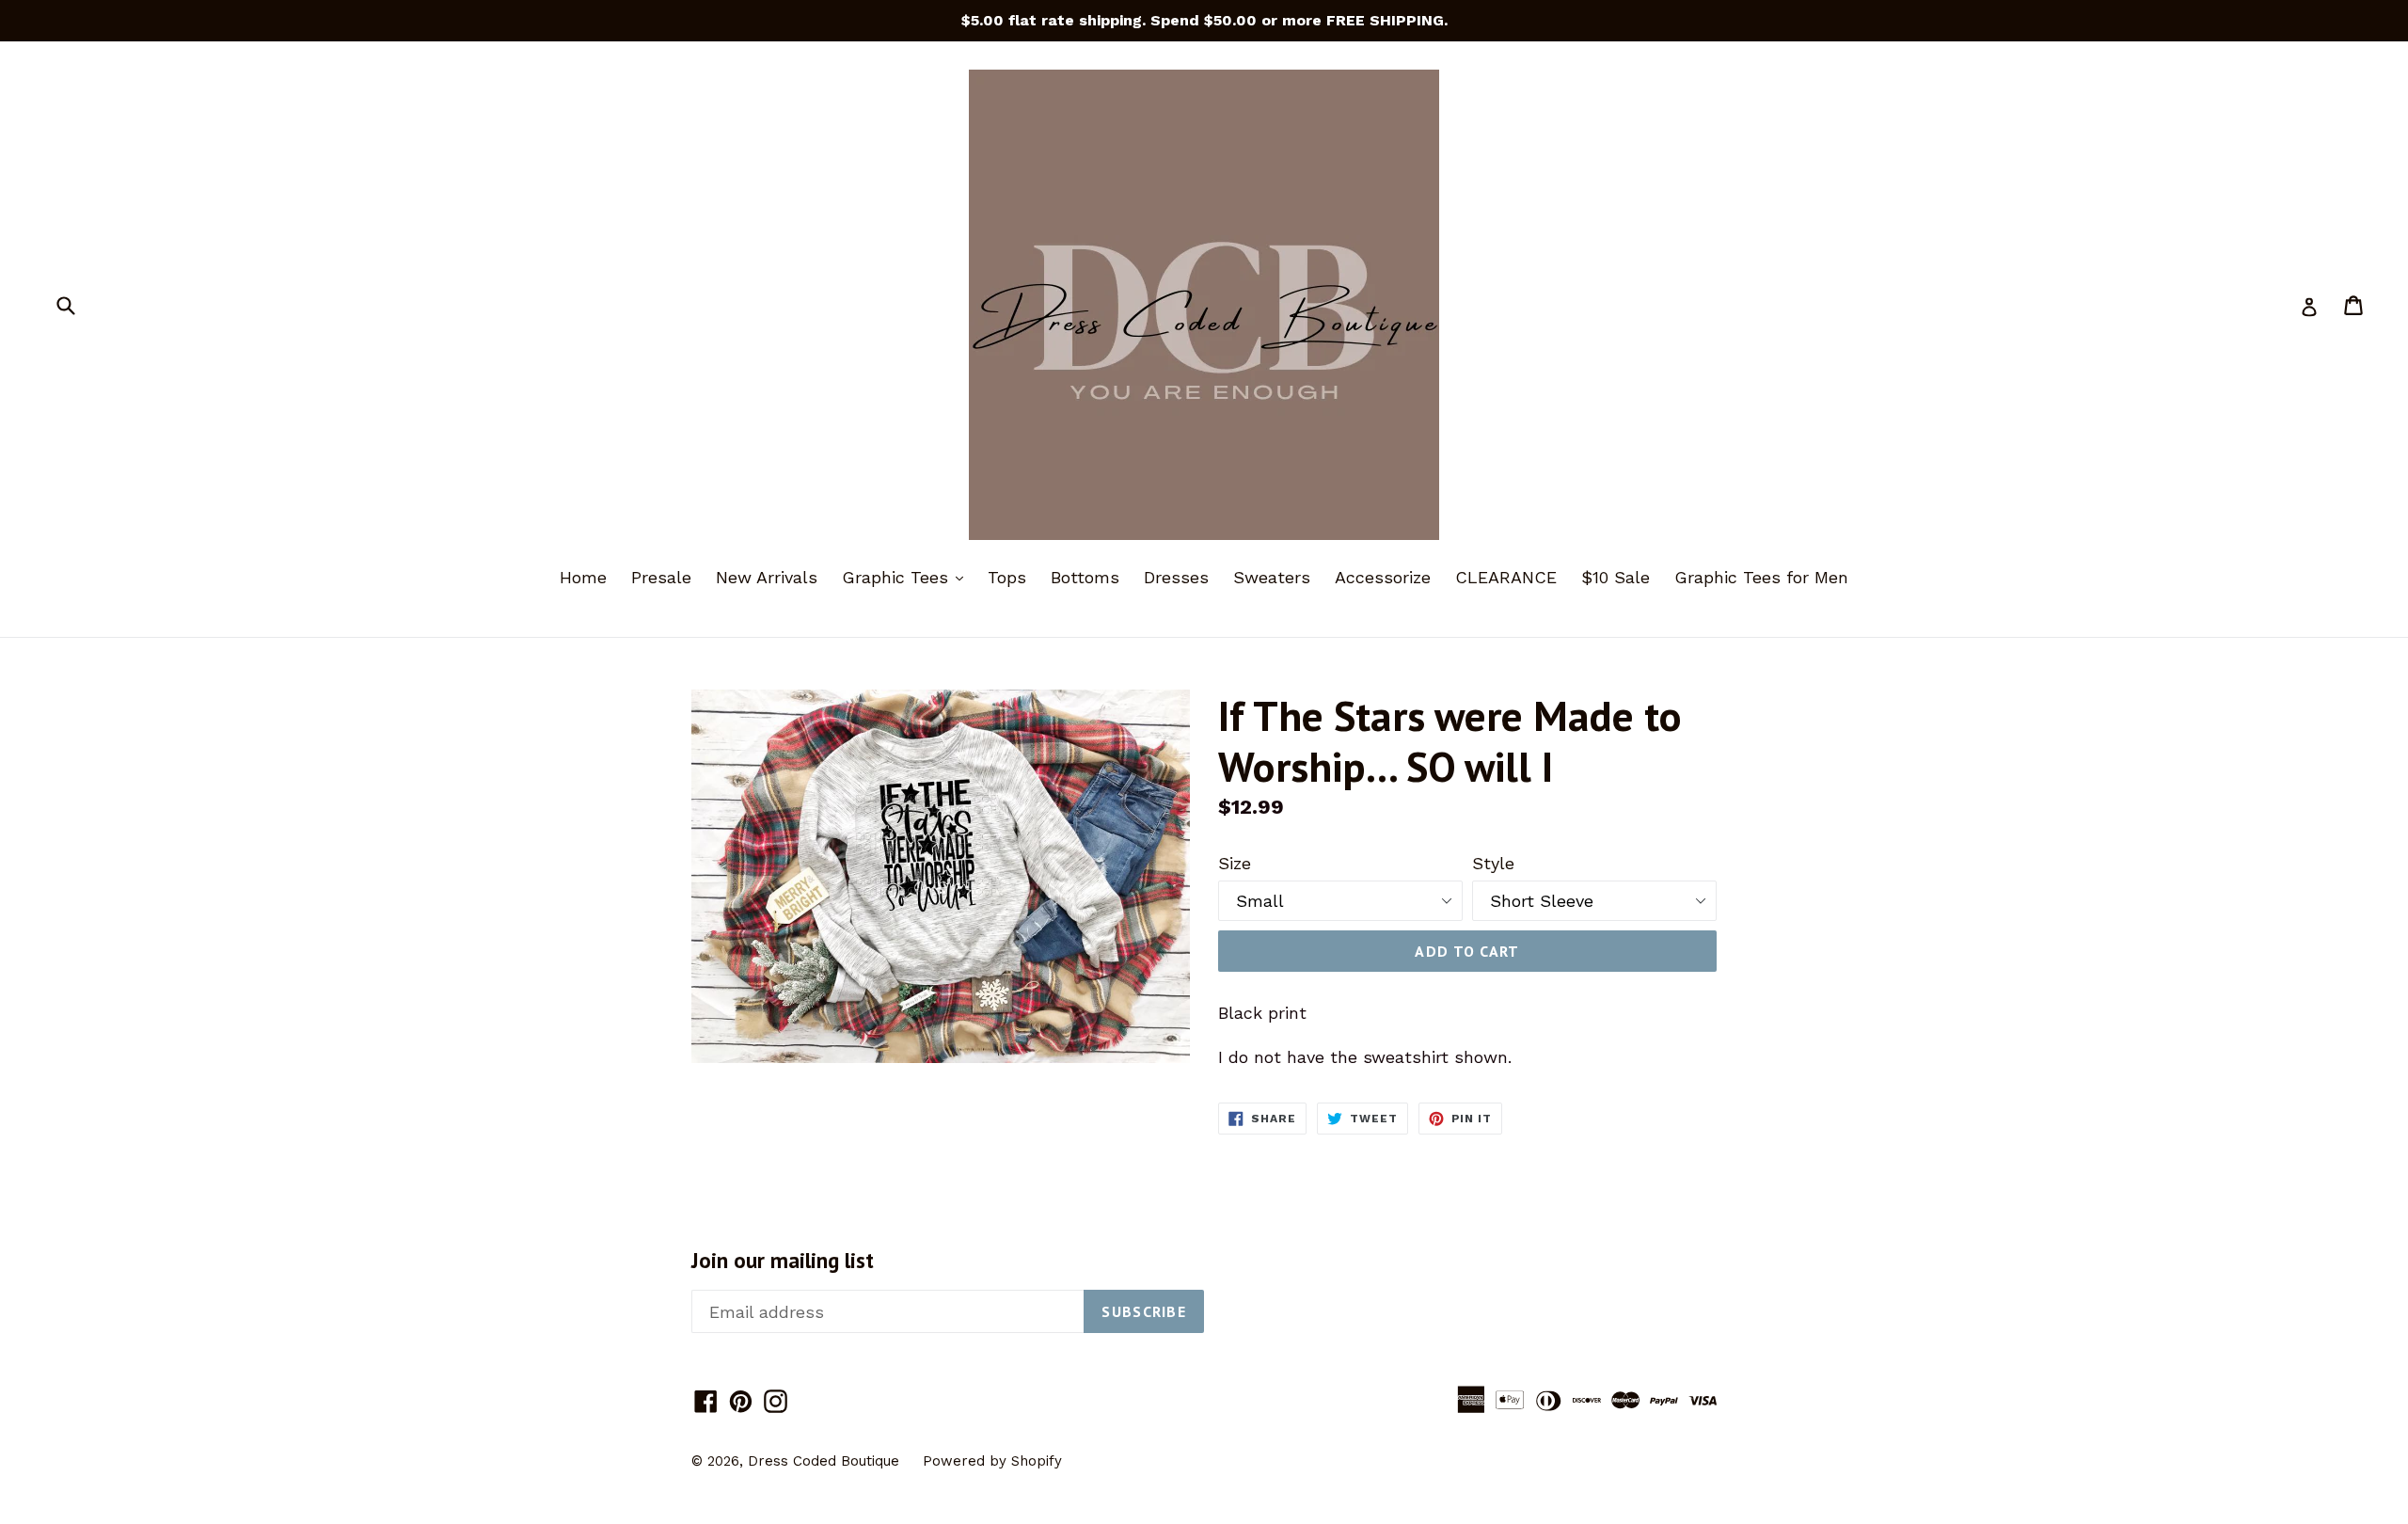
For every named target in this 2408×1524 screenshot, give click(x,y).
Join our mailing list (783, 1261)
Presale (661, 577)
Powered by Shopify (992, 1461)
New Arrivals (767, 577)
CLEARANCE (1506, 577)
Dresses (1176, 577)
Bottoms (1085, 577)
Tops (1007, 577)
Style (1493, 863)
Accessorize (1383, 577)
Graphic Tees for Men (1761, 577)
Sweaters (1272, 577)
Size (1235, 863)
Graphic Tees (907, 577)
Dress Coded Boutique (826, 1461)
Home (583, 577)
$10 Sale (1616, 577)
